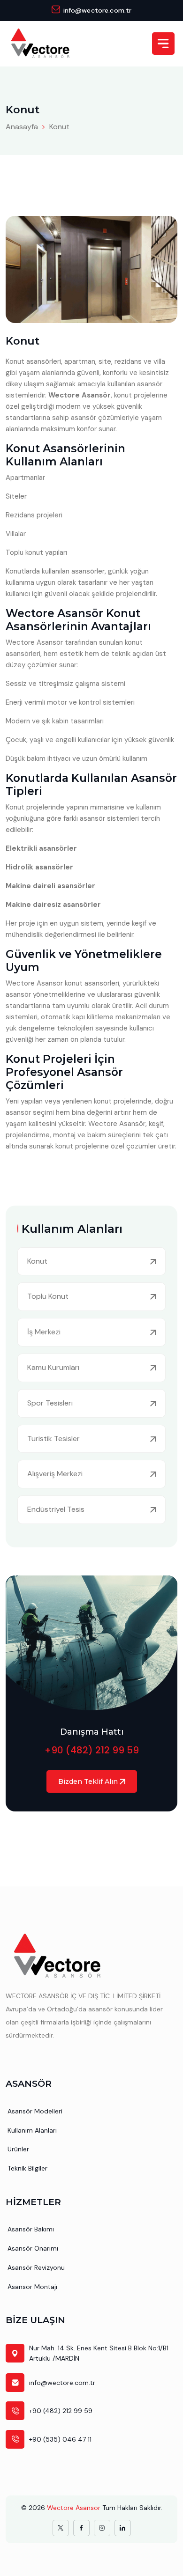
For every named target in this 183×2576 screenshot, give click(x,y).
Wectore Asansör (74, 2508)
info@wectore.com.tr (98, 10)
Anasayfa (22, 127)
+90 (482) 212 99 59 (92, 1750)
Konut (59, 127)
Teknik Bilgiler (27, 2168)
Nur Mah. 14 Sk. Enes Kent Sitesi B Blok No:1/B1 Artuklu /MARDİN (99, 2353)
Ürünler (18, 2149)
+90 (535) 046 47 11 (60, 2439)
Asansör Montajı (32, 2287)
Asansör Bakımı (31, 2229)
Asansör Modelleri (35, 2111)
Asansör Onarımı (33, 2248)
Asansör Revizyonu (36, 2267)
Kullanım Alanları (32, 2130)
